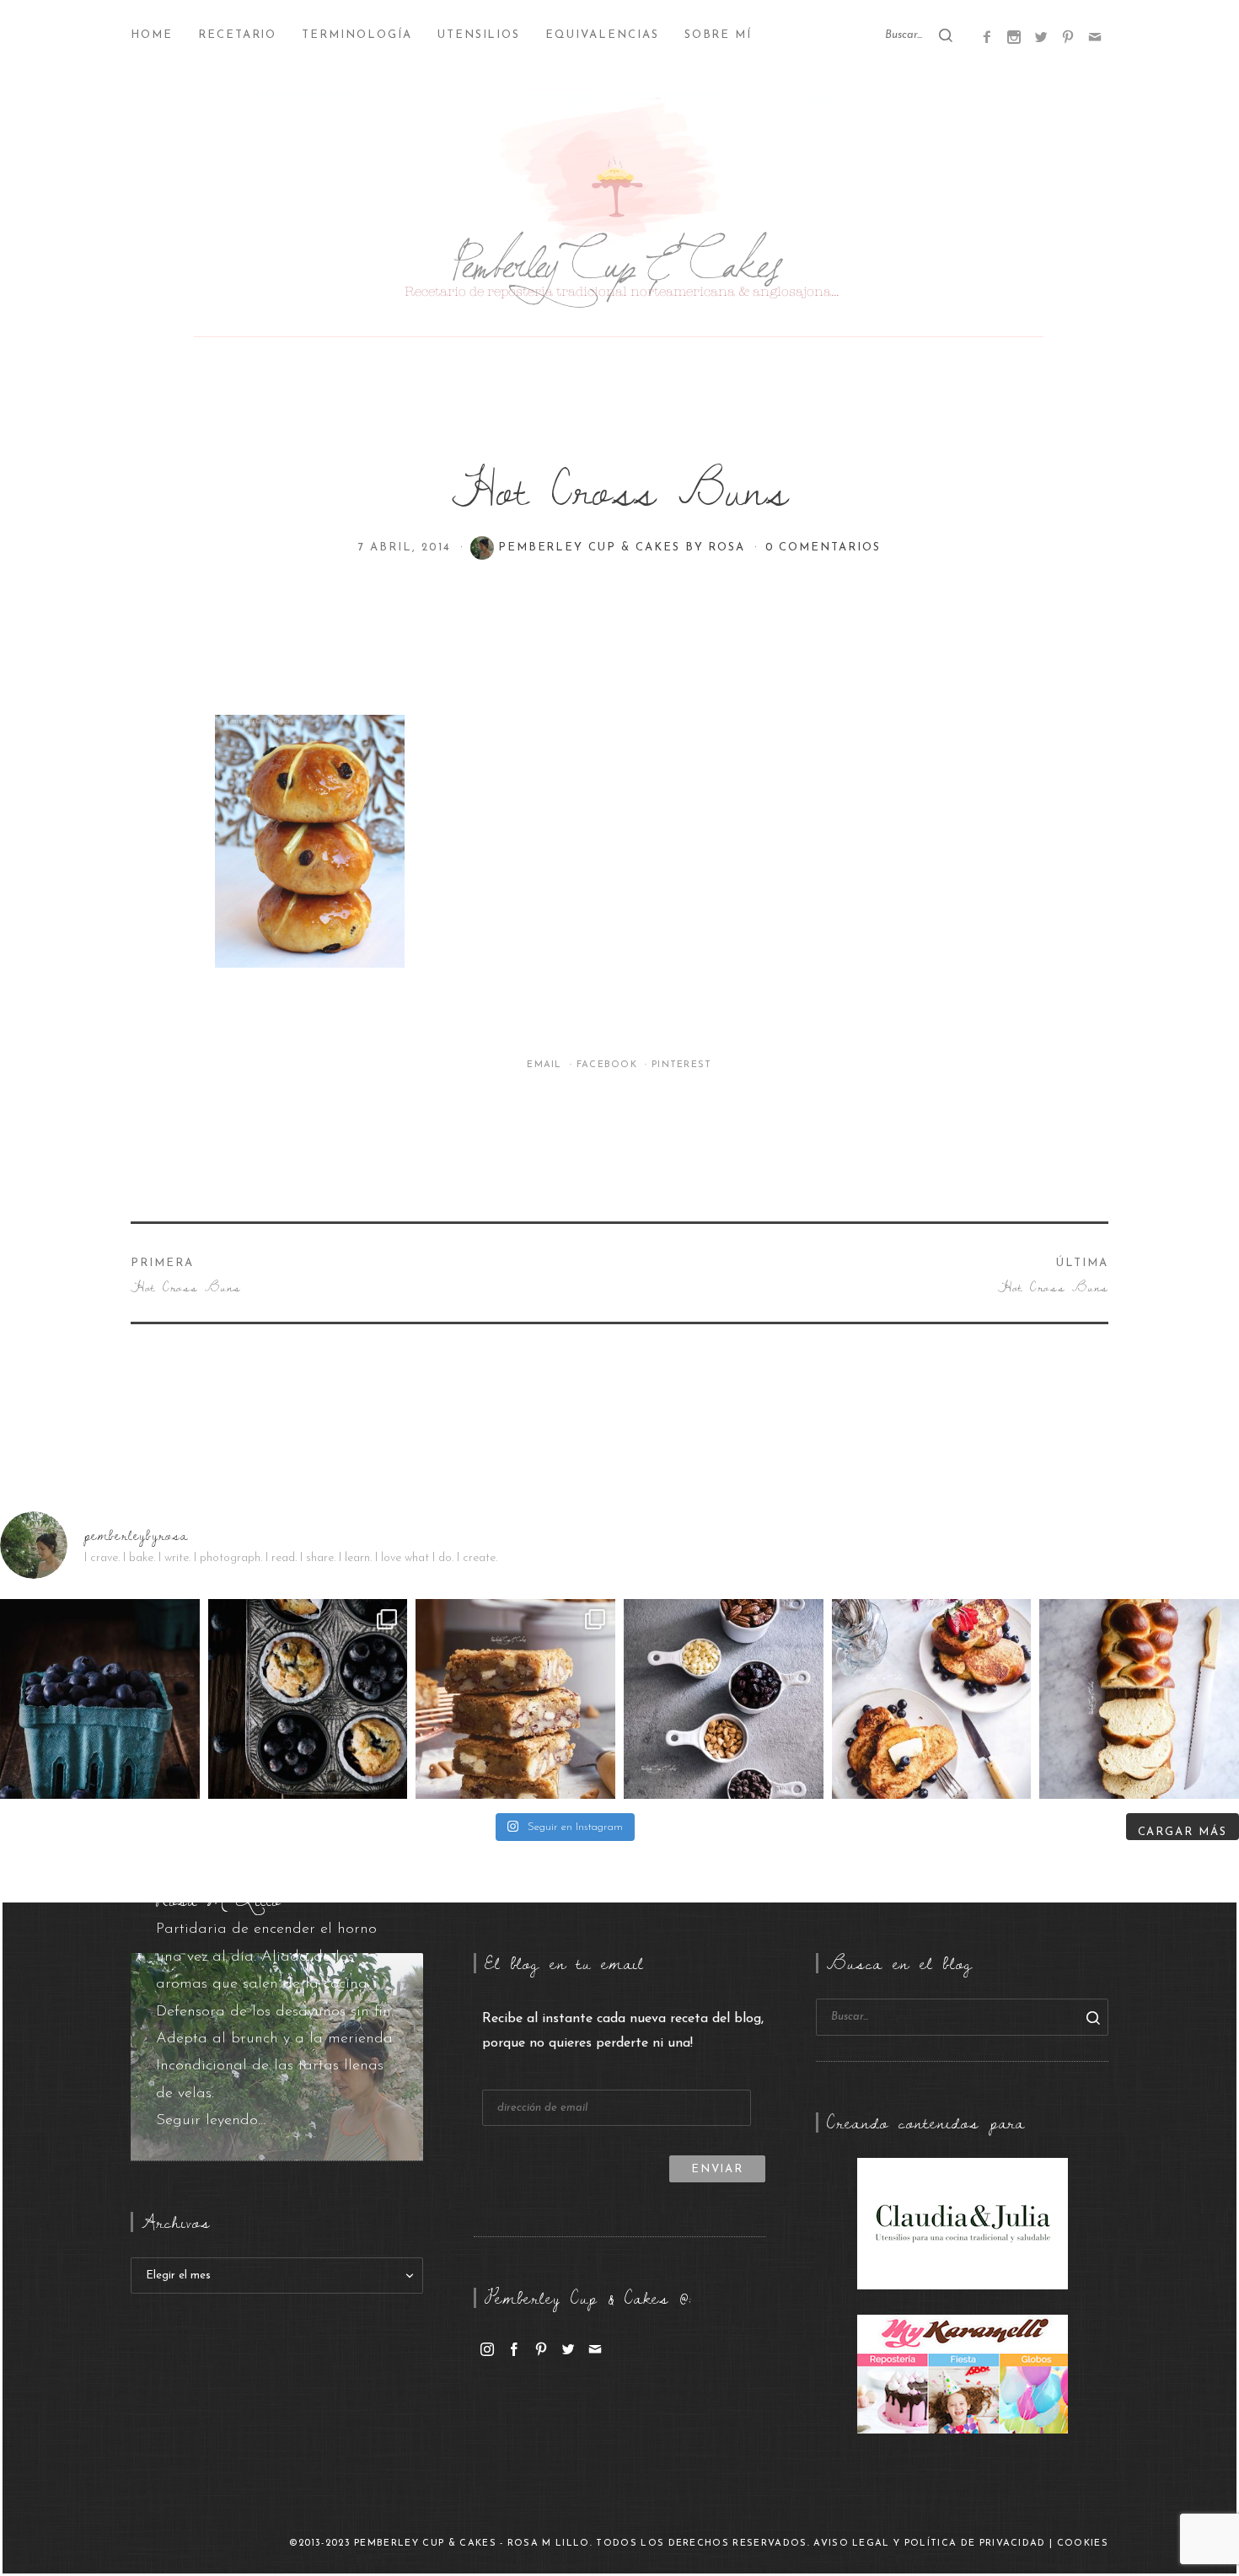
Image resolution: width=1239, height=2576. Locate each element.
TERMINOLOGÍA (357, 35)
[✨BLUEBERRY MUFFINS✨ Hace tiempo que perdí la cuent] (308, 1699)
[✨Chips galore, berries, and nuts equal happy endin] (724, 1699)
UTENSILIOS (479, 35)
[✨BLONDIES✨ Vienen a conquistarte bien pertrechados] (515, 1699)
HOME (152, 35)
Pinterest (682, 1065)
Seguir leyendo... (211, 2121)
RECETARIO (238, 35)
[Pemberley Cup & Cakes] (619, 219)
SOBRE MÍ (719, 35)
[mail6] (1095, 36)
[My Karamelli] (963, 2374)
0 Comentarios (823, 547)
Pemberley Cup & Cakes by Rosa (625, 547)
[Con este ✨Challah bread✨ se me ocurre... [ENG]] (1139, 1699)
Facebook (609, 1065)
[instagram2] (1014, 36)
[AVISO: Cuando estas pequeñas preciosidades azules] (100, 1699)
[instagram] (487, 2348)
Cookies (1083, 2544)
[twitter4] (1041, 36)
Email (546, 1065)
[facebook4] (987, 36)
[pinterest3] (1068, 36)
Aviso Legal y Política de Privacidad (930, 2544)
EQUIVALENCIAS (602, 35)
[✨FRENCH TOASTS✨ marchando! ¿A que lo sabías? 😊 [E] (932, 1699)
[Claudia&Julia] (963, 2223)
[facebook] (514, 2348)
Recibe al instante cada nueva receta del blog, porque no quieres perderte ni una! (623, 2031)
